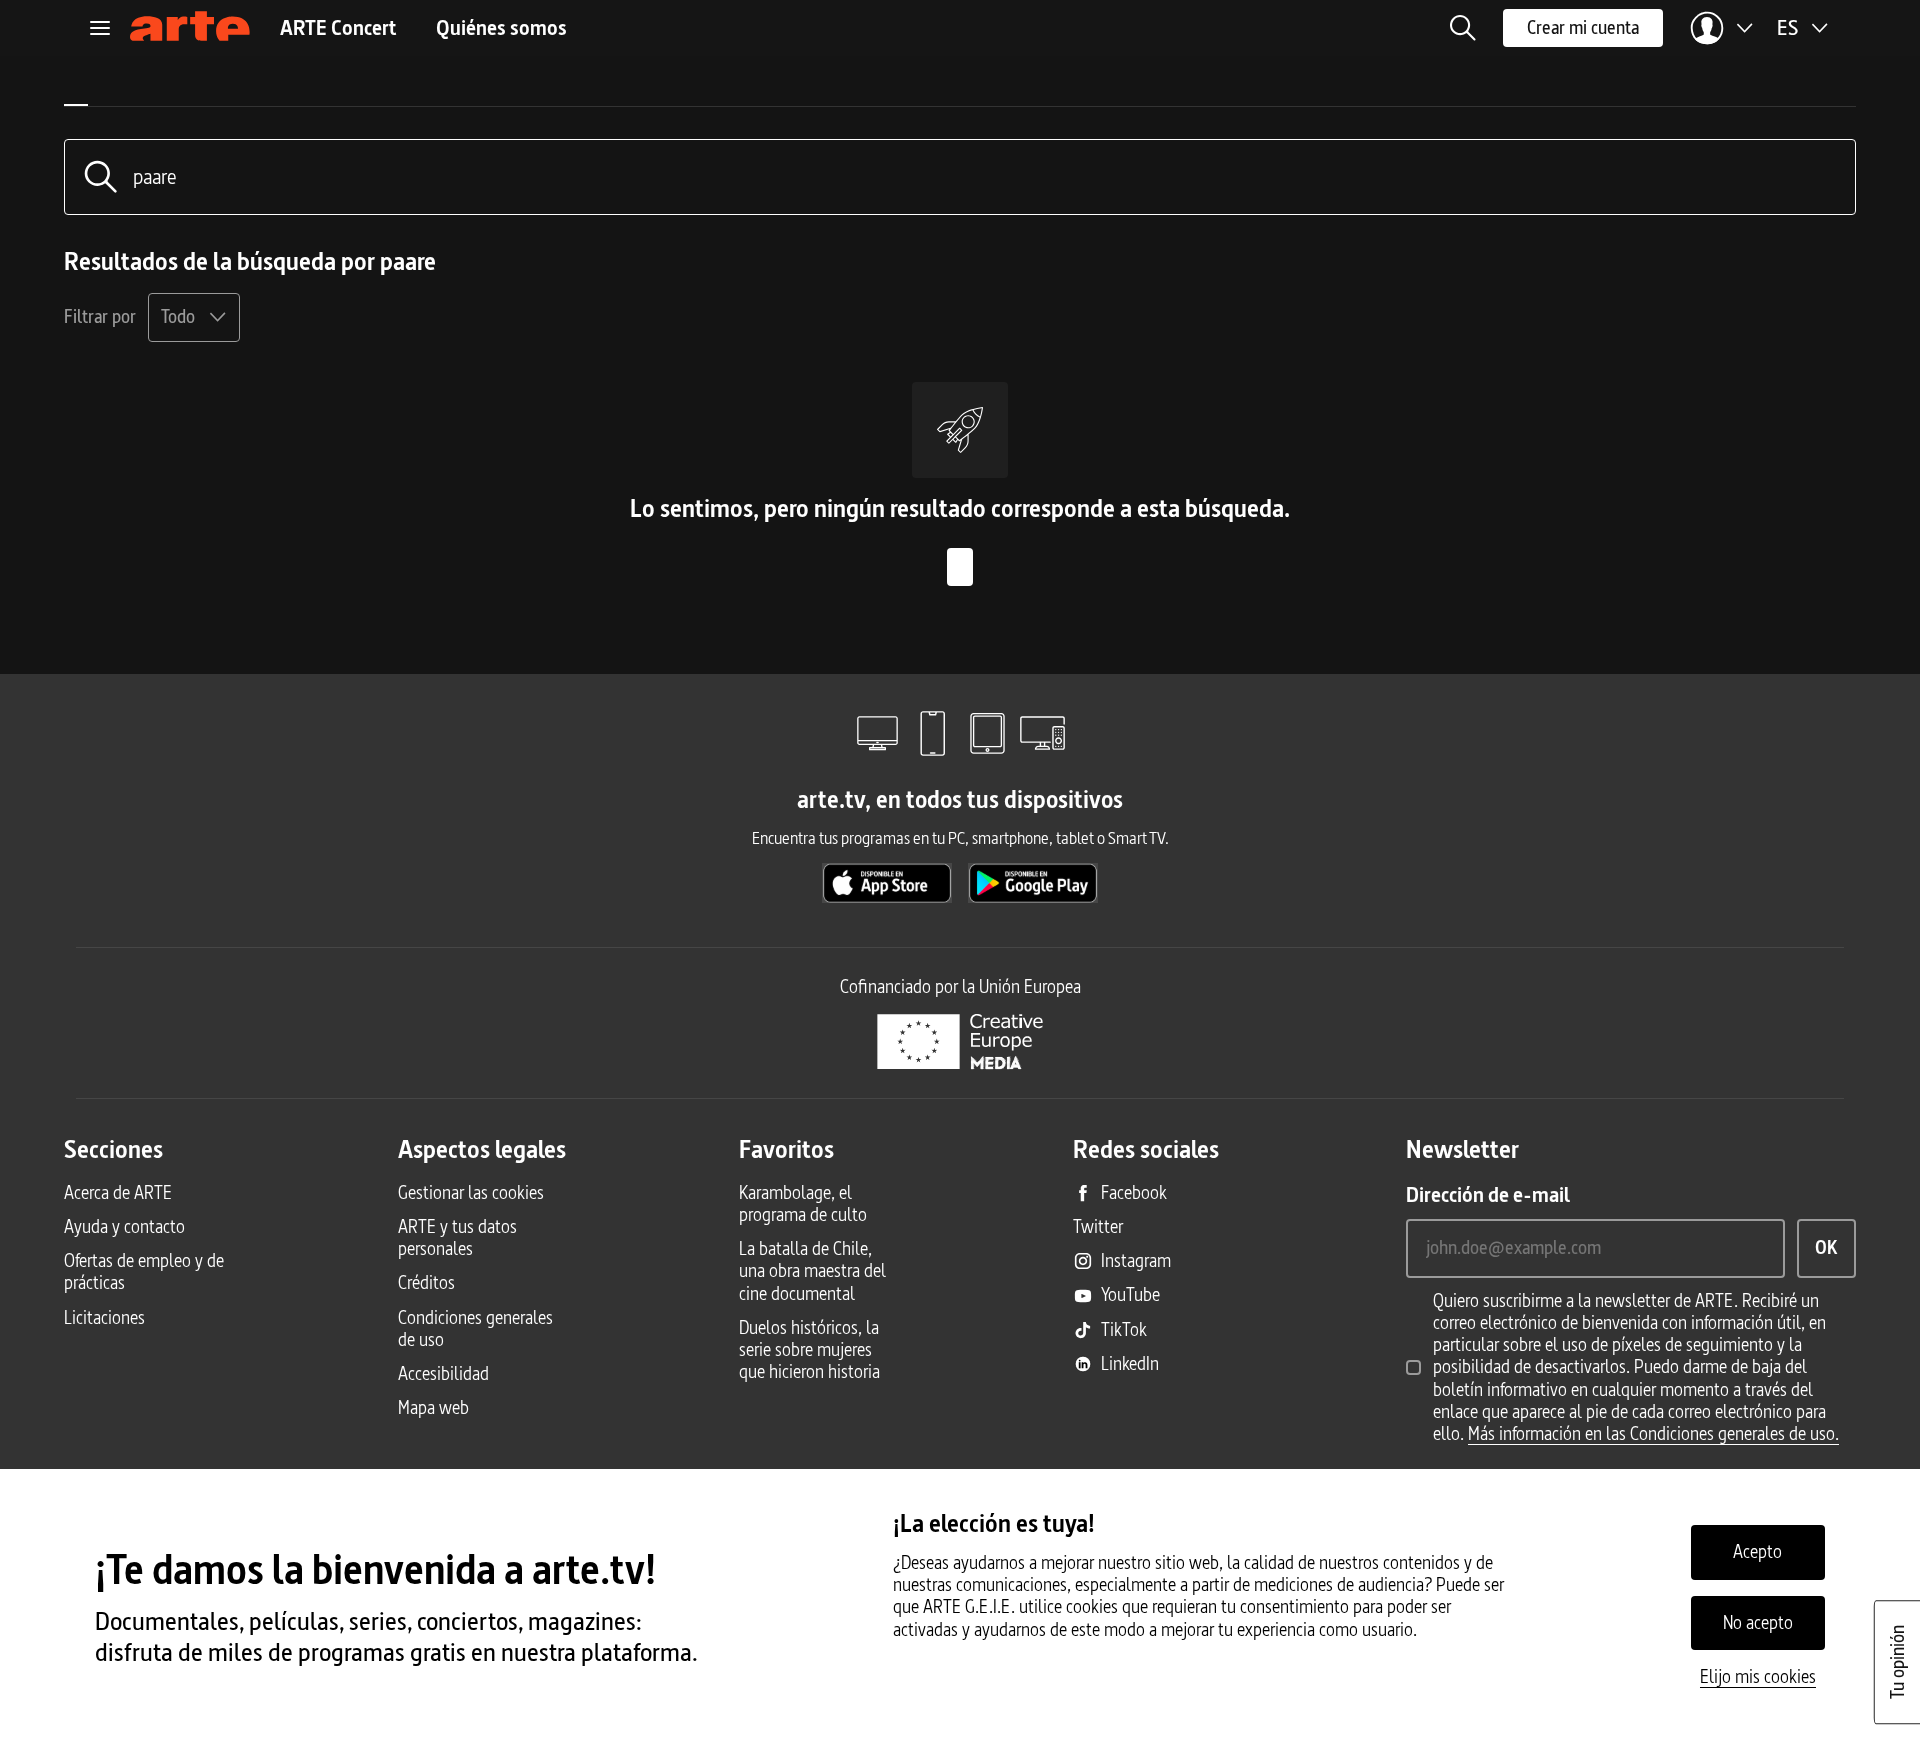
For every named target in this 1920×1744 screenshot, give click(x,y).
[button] (1463, 28)
